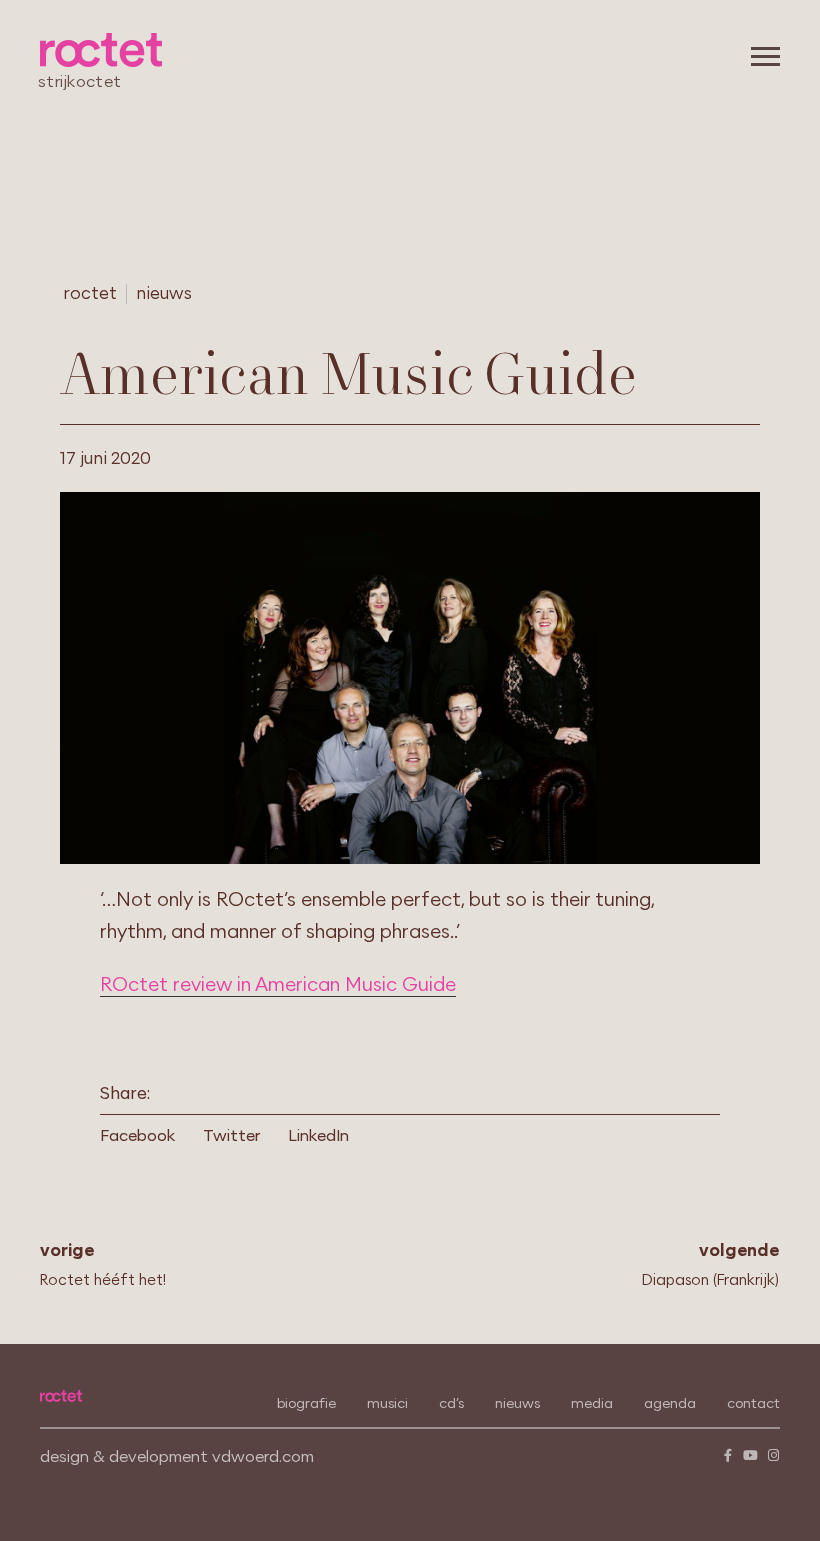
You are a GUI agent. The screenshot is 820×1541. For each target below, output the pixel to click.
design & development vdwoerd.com (177, 1456)
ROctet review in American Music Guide (278, 984)
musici (387, 1403)
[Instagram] (773, 1455)
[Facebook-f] (727, 1455)
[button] (145, 1136)
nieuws (164, 294)
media (592, 1403)
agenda (670, 1403)
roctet (90, 294)
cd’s (451, 1403)
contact (753, 1403)
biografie (306, 1403)
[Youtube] (750, 1455)
